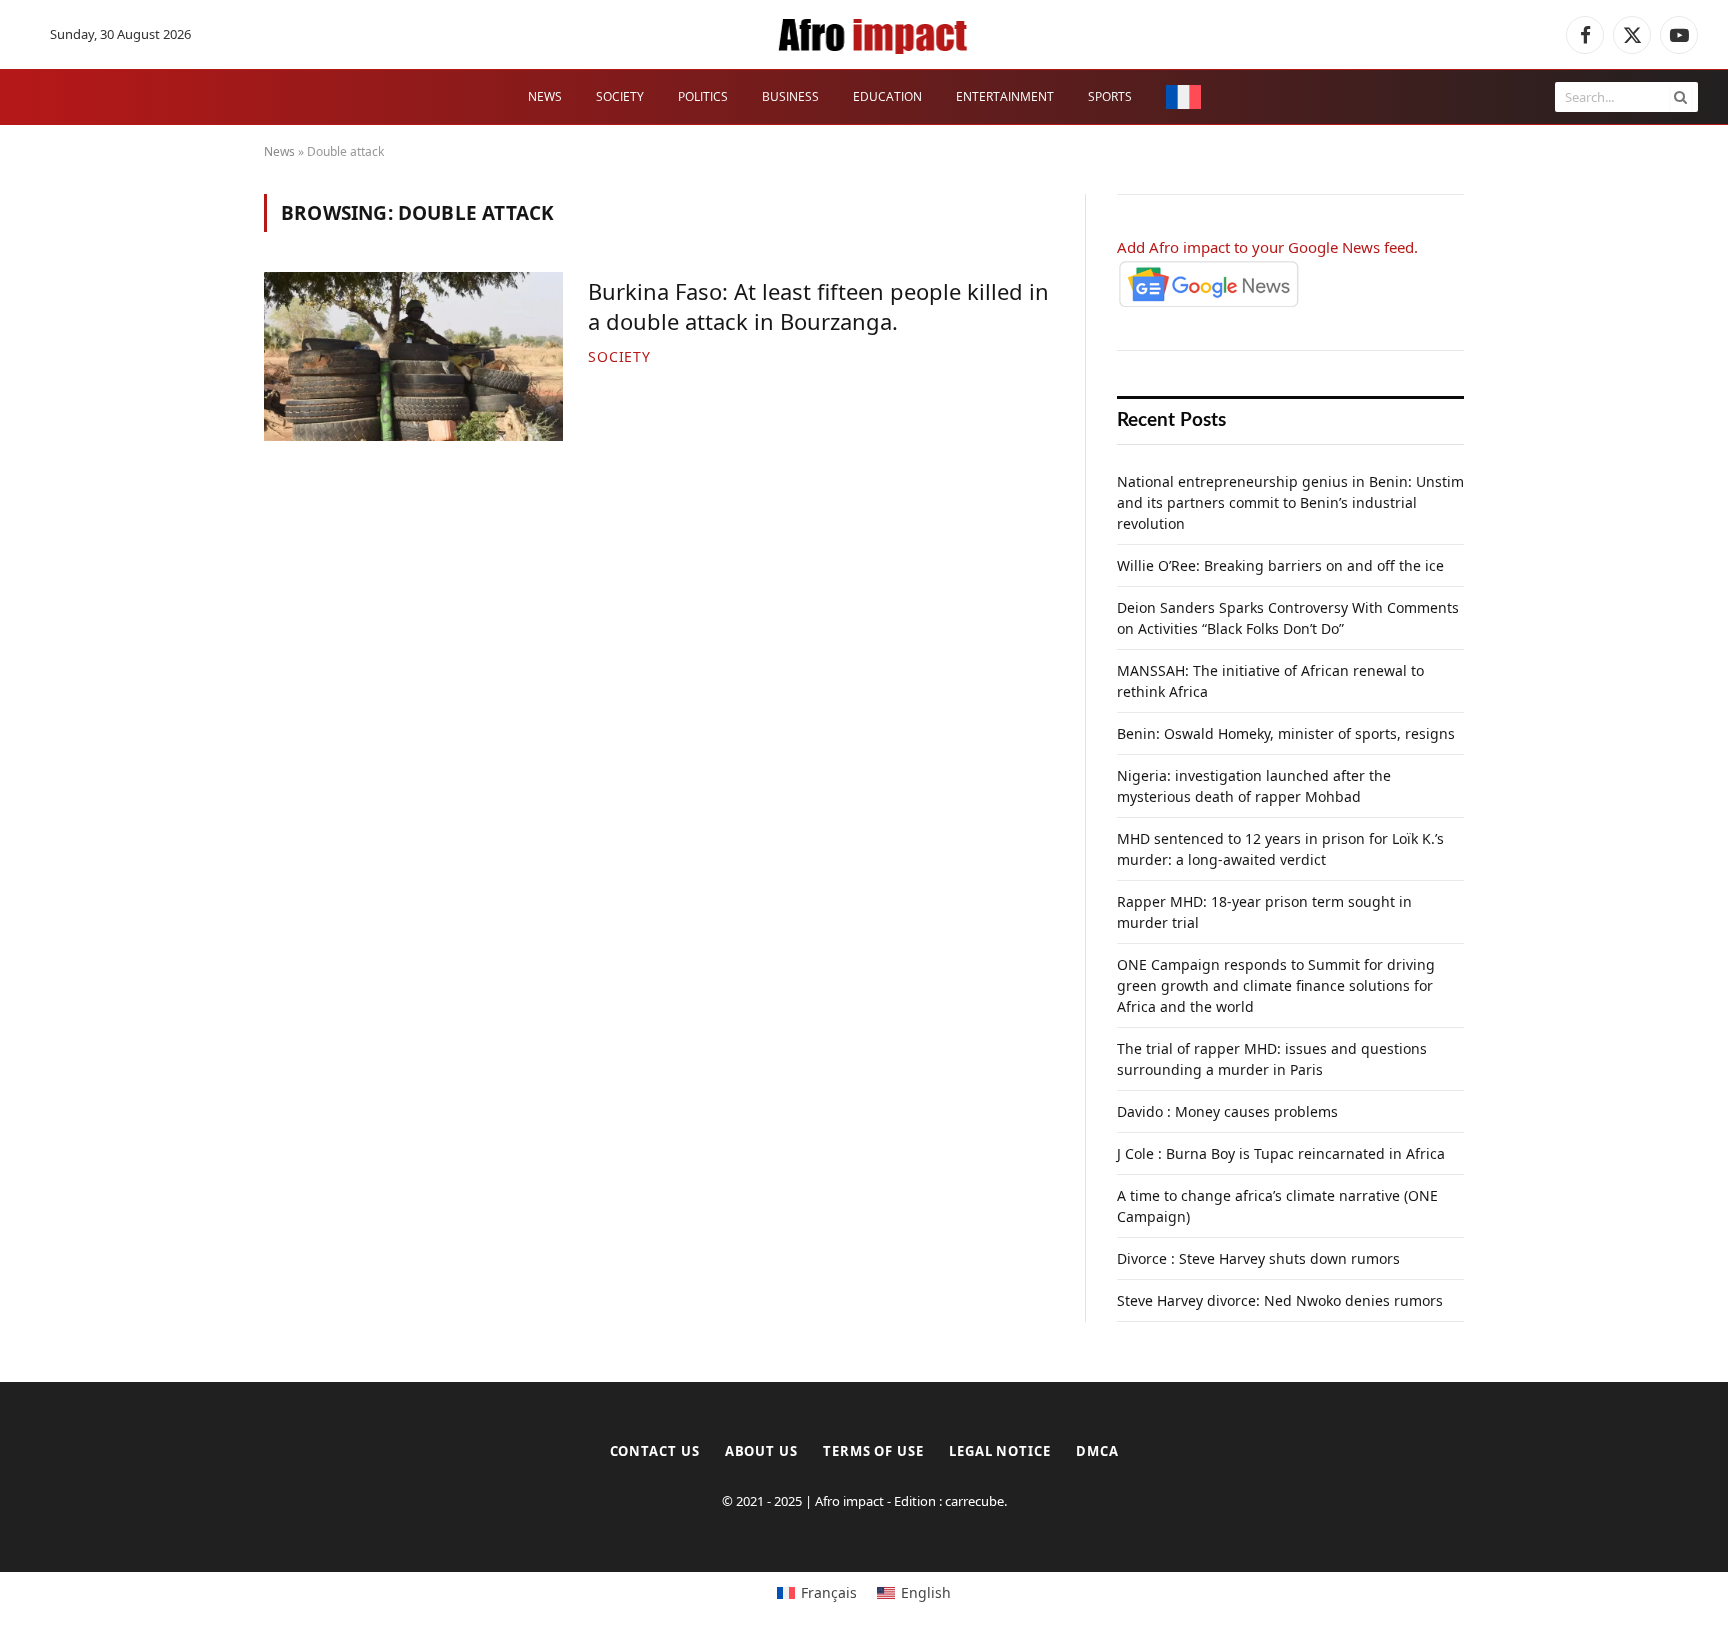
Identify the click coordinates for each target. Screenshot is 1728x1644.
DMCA (1097, 1451)
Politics (703, 96)
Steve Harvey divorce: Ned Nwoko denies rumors (1280, 1300)
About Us (761, 1451)
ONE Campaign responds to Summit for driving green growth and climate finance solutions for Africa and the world (1276, 985)
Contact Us (655, 1451)
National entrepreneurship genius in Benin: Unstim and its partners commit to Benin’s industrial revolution (1290, 502)
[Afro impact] (874, 35)
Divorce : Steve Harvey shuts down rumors (1258, 1258)
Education (887, 96)
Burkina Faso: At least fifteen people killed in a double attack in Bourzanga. (818, 306)
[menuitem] (1183, 97)
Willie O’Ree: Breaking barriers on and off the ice (1280, 565)
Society (620, 96)
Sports (1110, 96)
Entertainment (1005, 96)
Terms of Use (873, 1451)
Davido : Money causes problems (1227, 1111)
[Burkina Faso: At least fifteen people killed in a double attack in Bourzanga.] (413, 356)
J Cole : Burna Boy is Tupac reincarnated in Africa (1281, 1153)
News (545, 96)
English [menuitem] (926, 1592)
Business (790, 96)
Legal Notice (1000, 1451)
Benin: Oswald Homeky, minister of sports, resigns (1286, 733)
